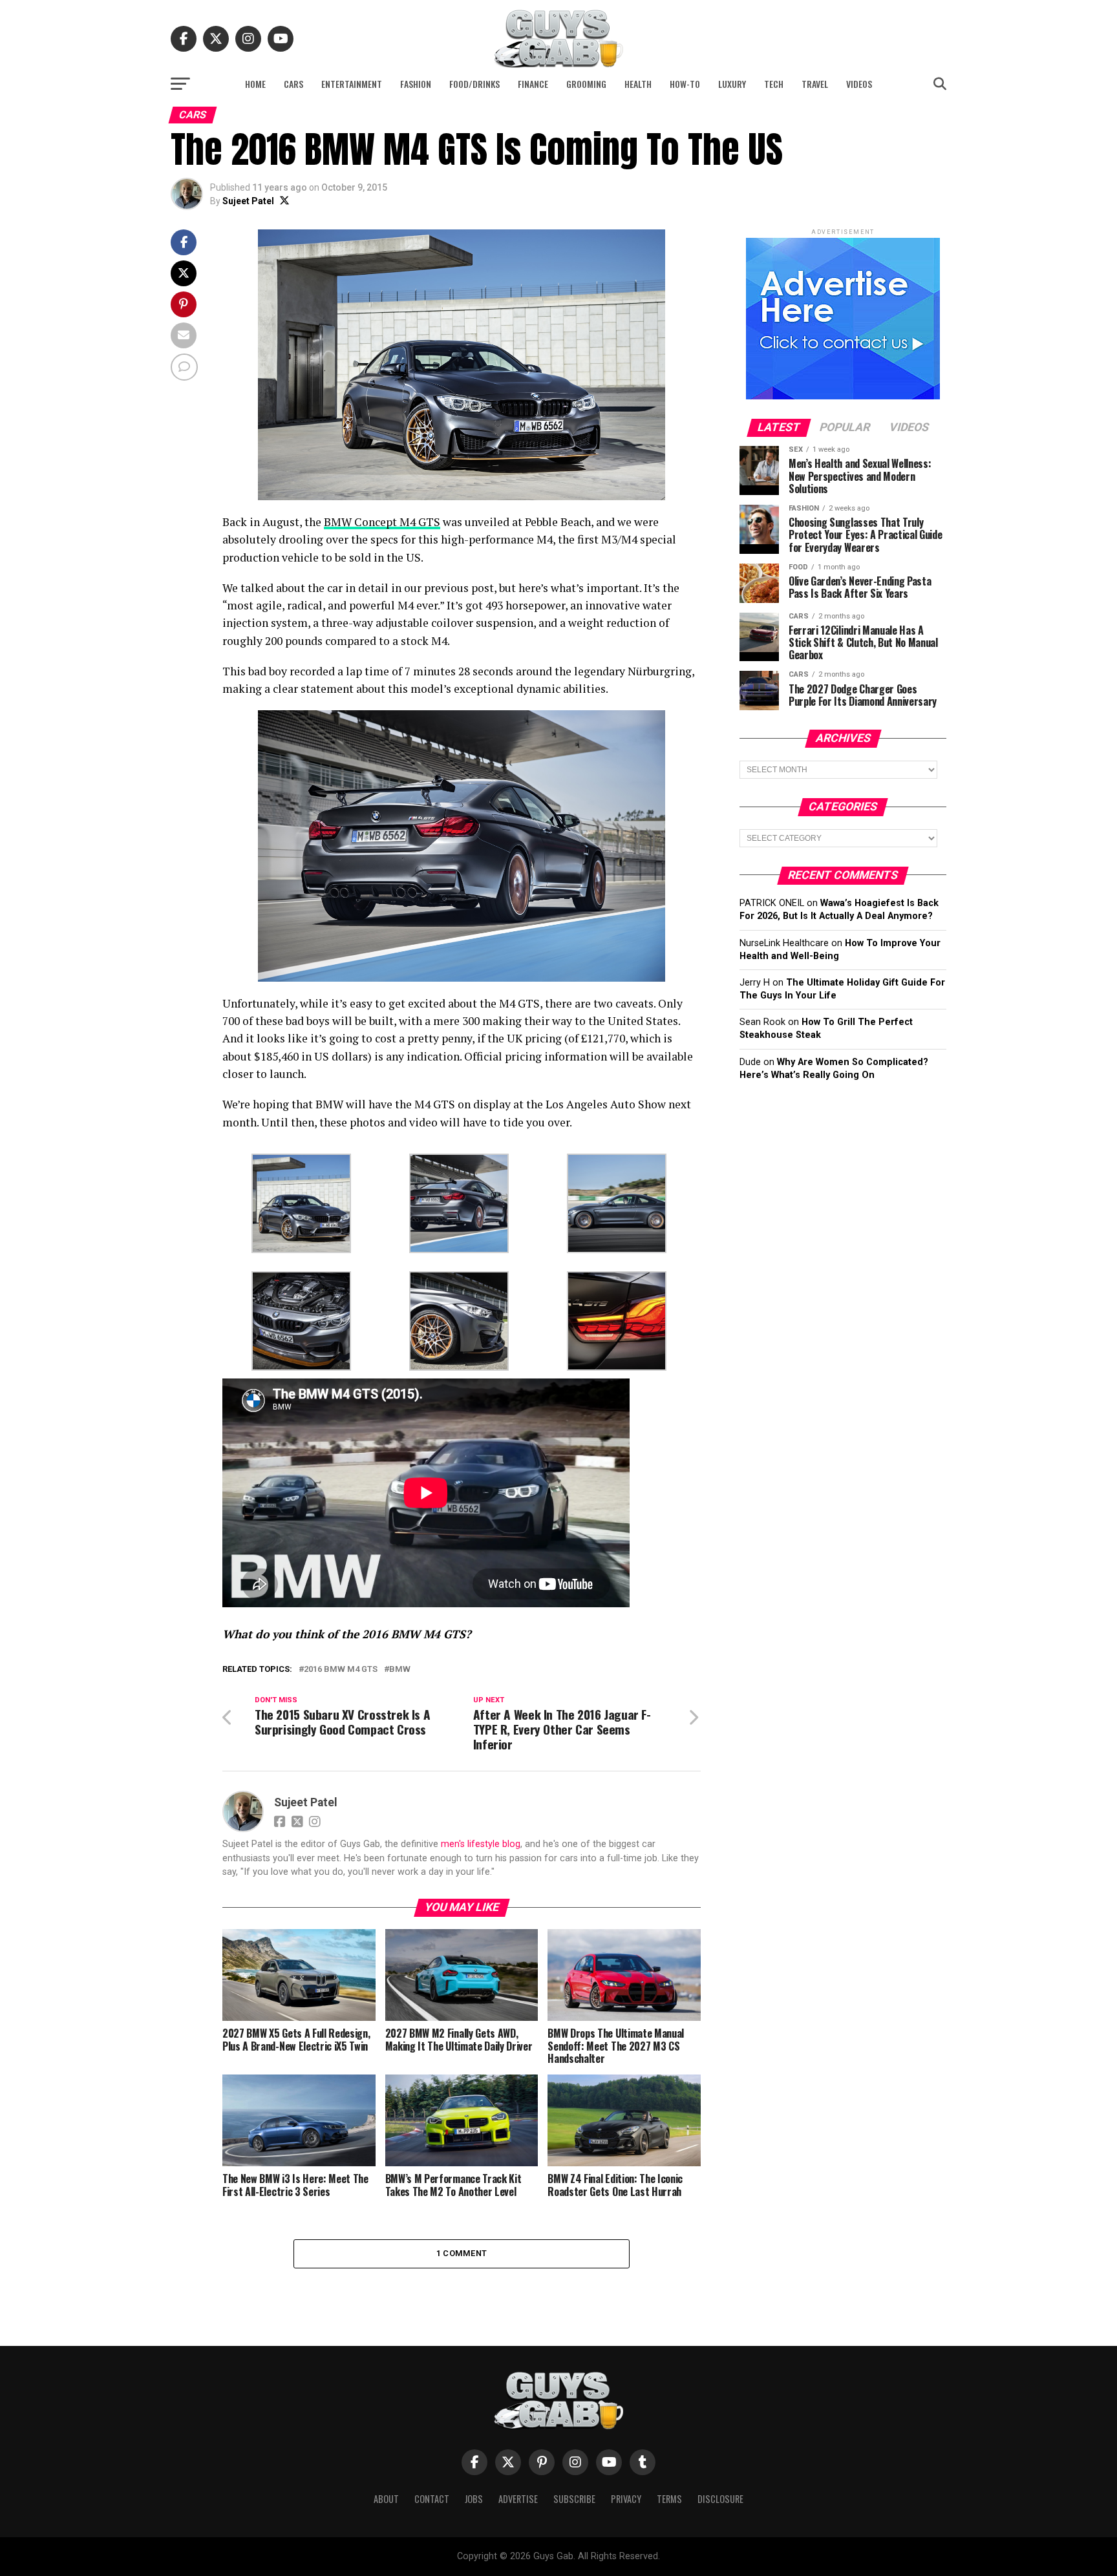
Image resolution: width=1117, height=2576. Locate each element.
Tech (774, 84)
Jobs (474, 2499)
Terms (669, 2499)
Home (255, 84)
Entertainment (352, 84)
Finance (533, 84)
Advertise (518, 2499)
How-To (685, 84)
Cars (293, 84)
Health (638, 84)
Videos (859, 84)
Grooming (586, 84)
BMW (400, 1670)
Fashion (416, 84)
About (386, 2499)
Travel (815, 84)
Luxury (732, 84)
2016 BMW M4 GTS (341, 1670)
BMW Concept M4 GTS (382, 522)
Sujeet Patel (248, 201)
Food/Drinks (474, 84)
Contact (432, 2499)
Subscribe (574, 2499)
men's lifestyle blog (481, 1844)
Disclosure (720, 2499)
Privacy (626, 2499)
